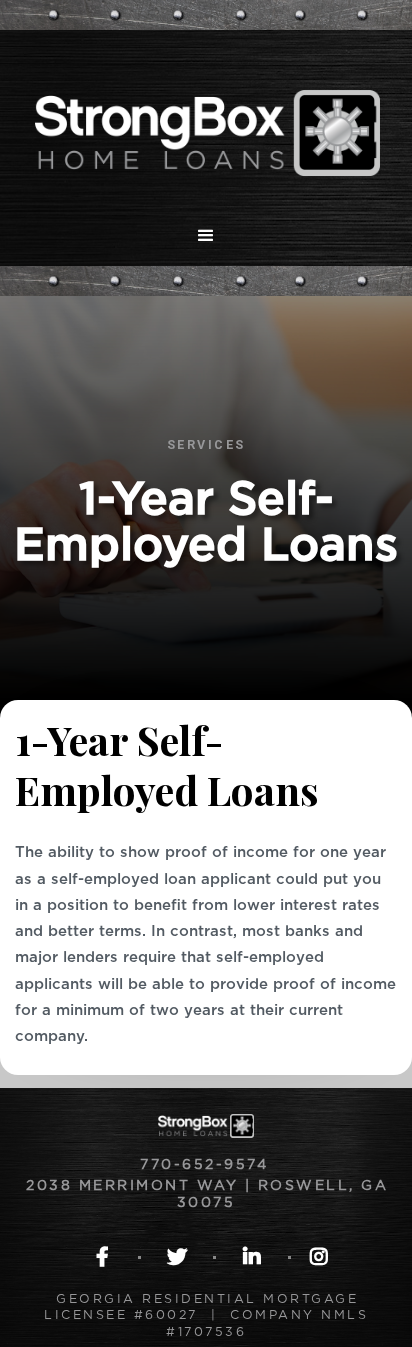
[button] (206, 236)
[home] (206, 118)
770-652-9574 (207, 1165)
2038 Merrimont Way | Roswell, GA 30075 (207, 1194)
